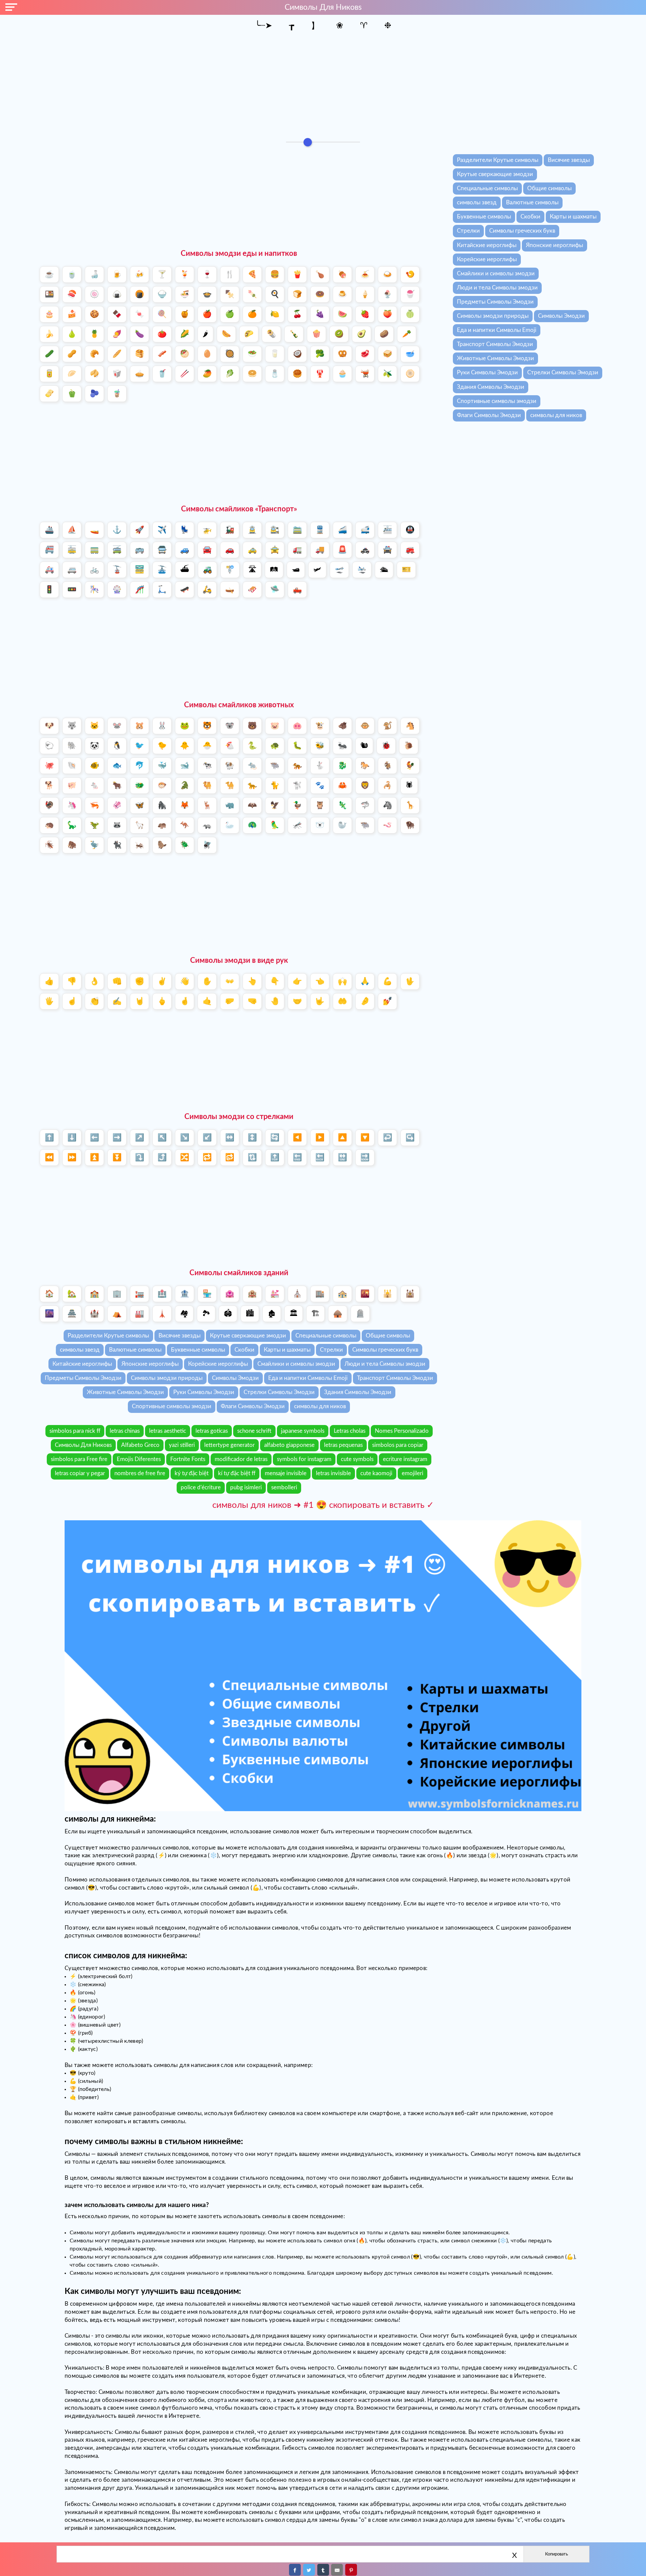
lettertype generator (229, 1445)
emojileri (412, 1473)
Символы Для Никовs (83, 1445)
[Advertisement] (323, 84)
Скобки (530, 217)
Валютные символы (532, 202)
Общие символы (549, 188)
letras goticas (212, 1431)
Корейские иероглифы (487, 259)
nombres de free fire (140, 1473)
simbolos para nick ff (75, 1431)
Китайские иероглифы (487, 245)
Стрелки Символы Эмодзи (563, 372)
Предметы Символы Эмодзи (495, 302)
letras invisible (333, 1473)
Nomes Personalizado (402, 1431)
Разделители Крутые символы (498, 160)
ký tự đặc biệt (192, 1473)
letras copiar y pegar (80, 1473)
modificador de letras (241, 1459)
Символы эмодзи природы (493, 316)
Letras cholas (350, 1431)
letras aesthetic (168, 1431)
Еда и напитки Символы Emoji (497, 330)
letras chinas (125, 1431)
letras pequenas (343, 1445)
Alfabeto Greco (140, 1445)
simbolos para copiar (398, 1445)
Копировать (557, 2554)
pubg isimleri (246, 1487)
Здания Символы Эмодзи (491, 387)
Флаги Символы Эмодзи (489, 415)
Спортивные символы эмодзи (497, 401)
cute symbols (357, 1459)
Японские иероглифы (554, 245)
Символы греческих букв (522, 231)
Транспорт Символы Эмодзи (495, 344)
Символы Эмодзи (561, 316)
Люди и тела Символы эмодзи (497, 288)
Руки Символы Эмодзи (487, 372)
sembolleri (284, 1487)
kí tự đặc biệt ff (237, 1473)
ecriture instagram (405, 1459)
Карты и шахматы (573, 217)
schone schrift (254, 1431)
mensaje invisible (286, 1473)
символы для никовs (323, 7)
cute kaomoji (376, 1473)
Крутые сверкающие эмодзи (495, 174)
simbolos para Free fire (79, 1459)
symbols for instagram (304, 1459)
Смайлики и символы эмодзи (496, 274)
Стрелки (468, 231)
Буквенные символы (484, 217)
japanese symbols (303, 1431)
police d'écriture (201, 1487)
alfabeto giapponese (289, 1445)
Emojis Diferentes (139, 1459)
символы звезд (477, 202)
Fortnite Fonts (188, 1459)
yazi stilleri (182, 1445)
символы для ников (556, 415)
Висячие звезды (569, 160)
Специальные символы (487, 188)
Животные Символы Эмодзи (495, 358)
